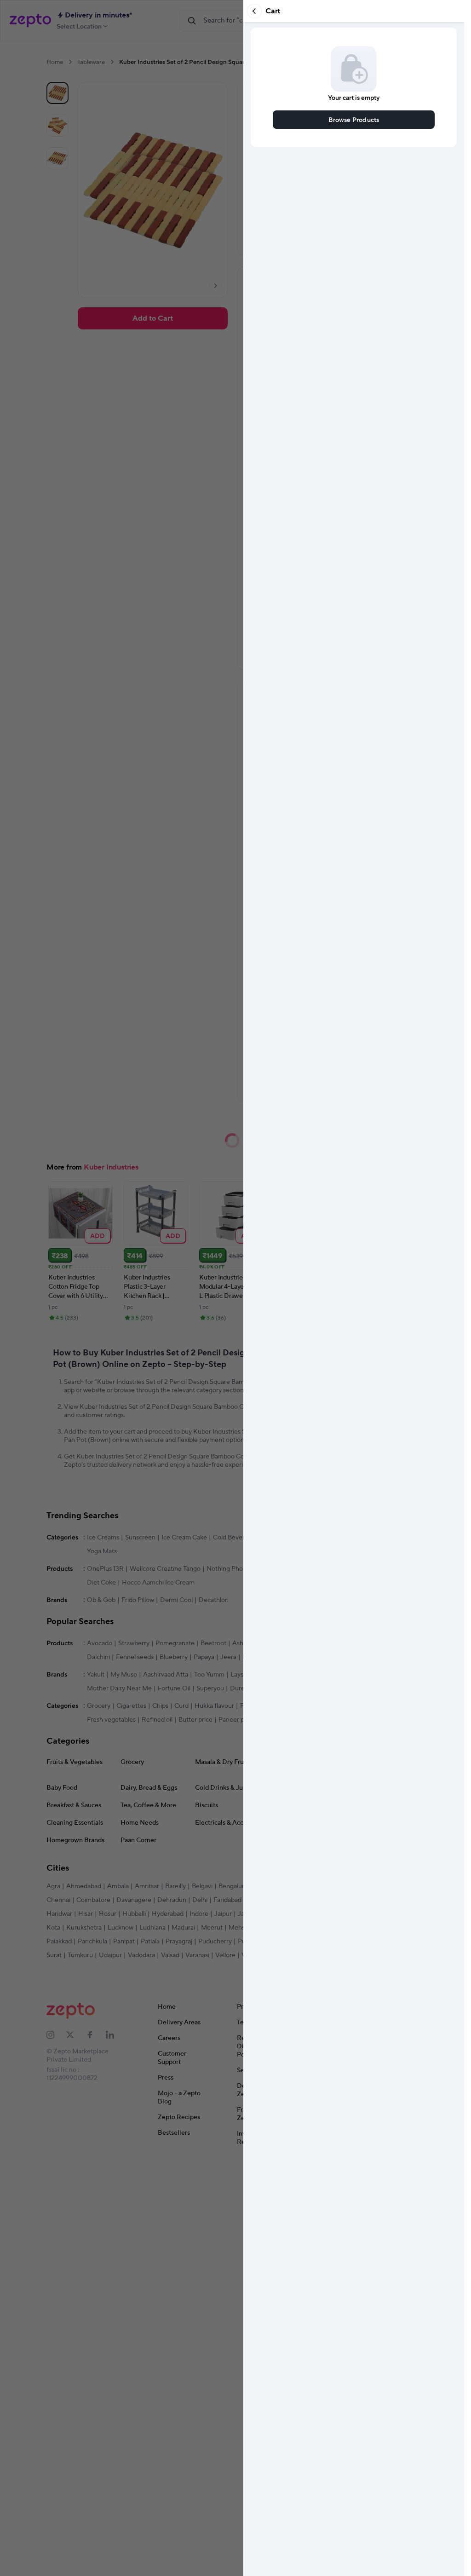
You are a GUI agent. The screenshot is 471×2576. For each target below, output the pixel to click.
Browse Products (354, 119)
